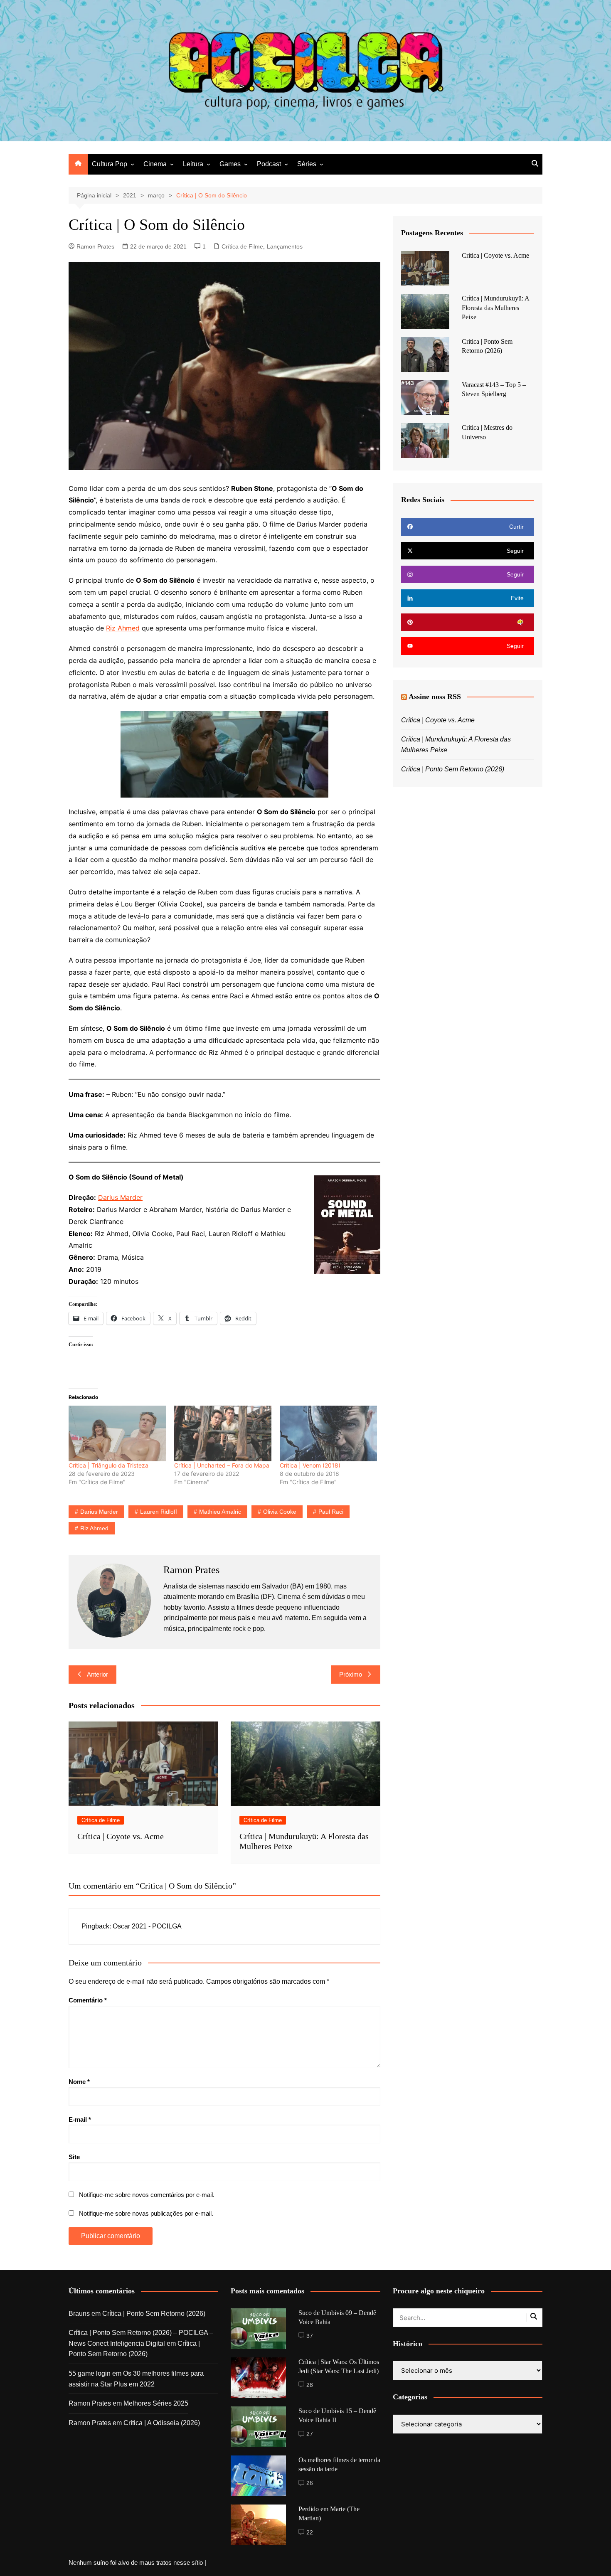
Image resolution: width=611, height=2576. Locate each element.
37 (310, 2336)
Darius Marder (120, 1197)
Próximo (351, 1674)
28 (310, 2385)
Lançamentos (285, 246)
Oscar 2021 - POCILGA (147, 1926)
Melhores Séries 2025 (156, 2403)
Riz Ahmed (123, 628)
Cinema (155, 164)
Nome (79, 2082)
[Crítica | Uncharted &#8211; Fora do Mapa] (223, 1433)
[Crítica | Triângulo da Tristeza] (117, 1433)
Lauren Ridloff (159, 1512)
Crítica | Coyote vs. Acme (121, 1836)
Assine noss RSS (435, 697)
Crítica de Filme (242, 246)
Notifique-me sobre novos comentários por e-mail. (147, 2195)
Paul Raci (331, 1512)
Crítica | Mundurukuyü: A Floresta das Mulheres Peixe (495, 308)
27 (310, 2434)
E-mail (80, 2119)
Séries (307, 164)
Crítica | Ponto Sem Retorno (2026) (453, 769)
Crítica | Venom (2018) (310, 1465)
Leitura (193, 164)
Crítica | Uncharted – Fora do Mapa (222, 1465)
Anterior (97, 1674)
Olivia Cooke (280, 1512)
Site (74, 2157)
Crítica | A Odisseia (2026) (162, 2423)
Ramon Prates (95, 246)
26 (310, 2483)
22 (310, 2532)
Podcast (269, 164)
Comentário (88, 2000)
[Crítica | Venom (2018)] (328, 1433)
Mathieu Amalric (220, 1512)
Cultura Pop (110, 164)
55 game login (90, 2373)
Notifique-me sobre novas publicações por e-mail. (146, 2213)
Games (230, 164)
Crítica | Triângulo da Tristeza (108, 1465)
